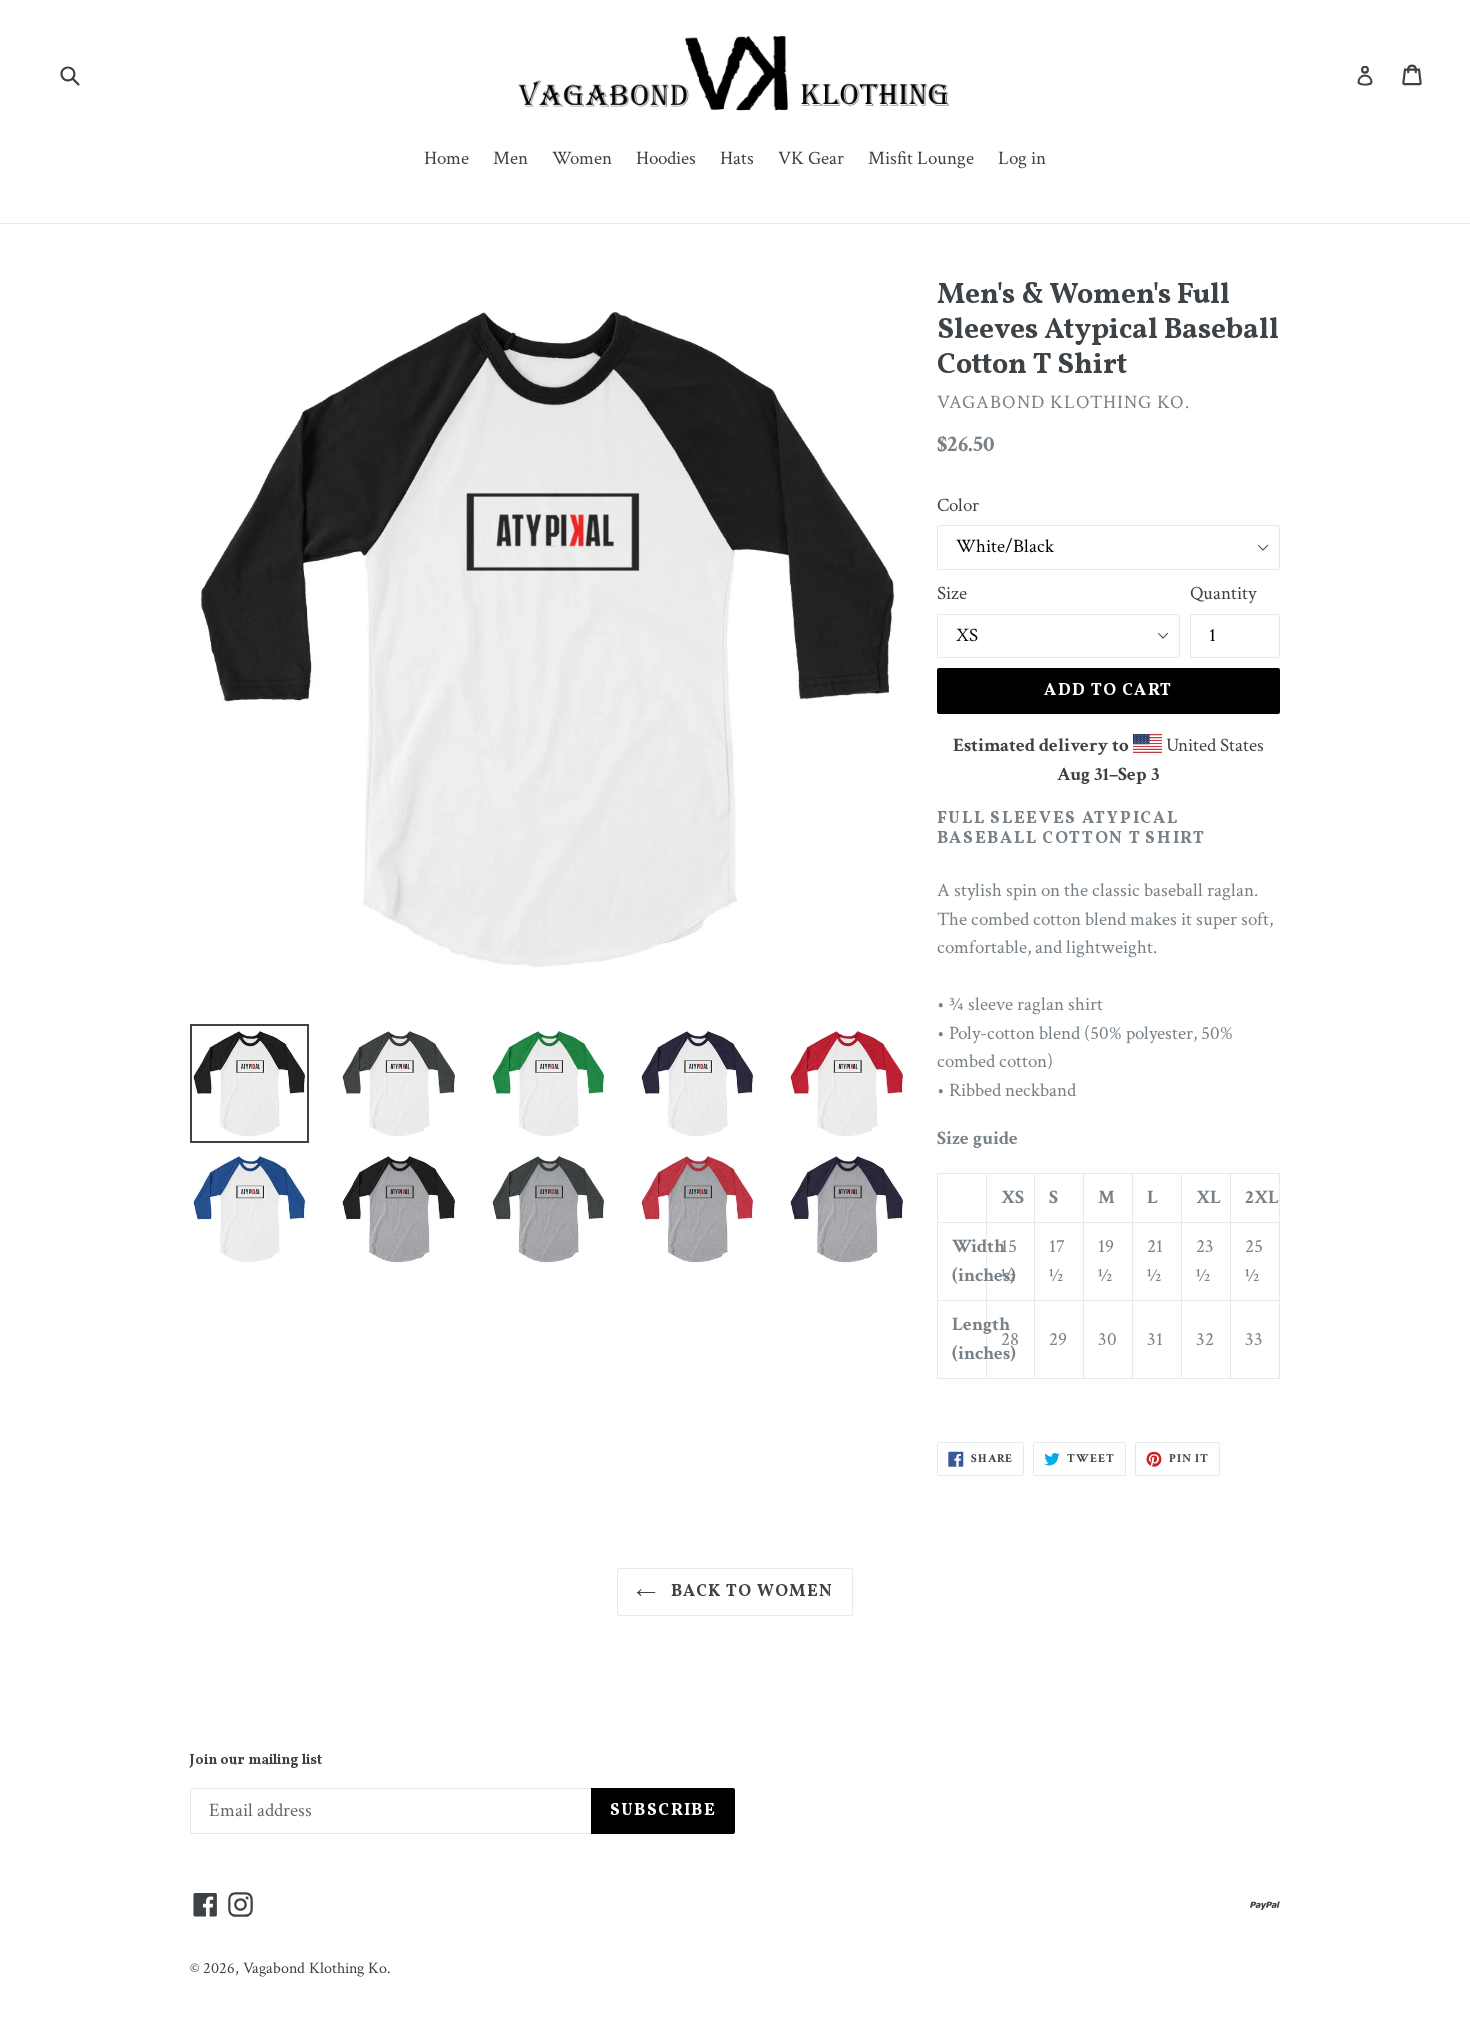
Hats (737, 158)
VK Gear (811, 158)
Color (958, 505)
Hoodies (666, 158)
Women (582, 158)
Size (952, 593)
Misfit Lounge (921, 158)
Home (446, 158)
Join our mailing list (256, 1761)
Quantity (1223, 593)
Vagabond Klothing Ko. (317, 1968)
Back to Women (749, 1591)
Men (510, 158)
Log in (1022, 158)
